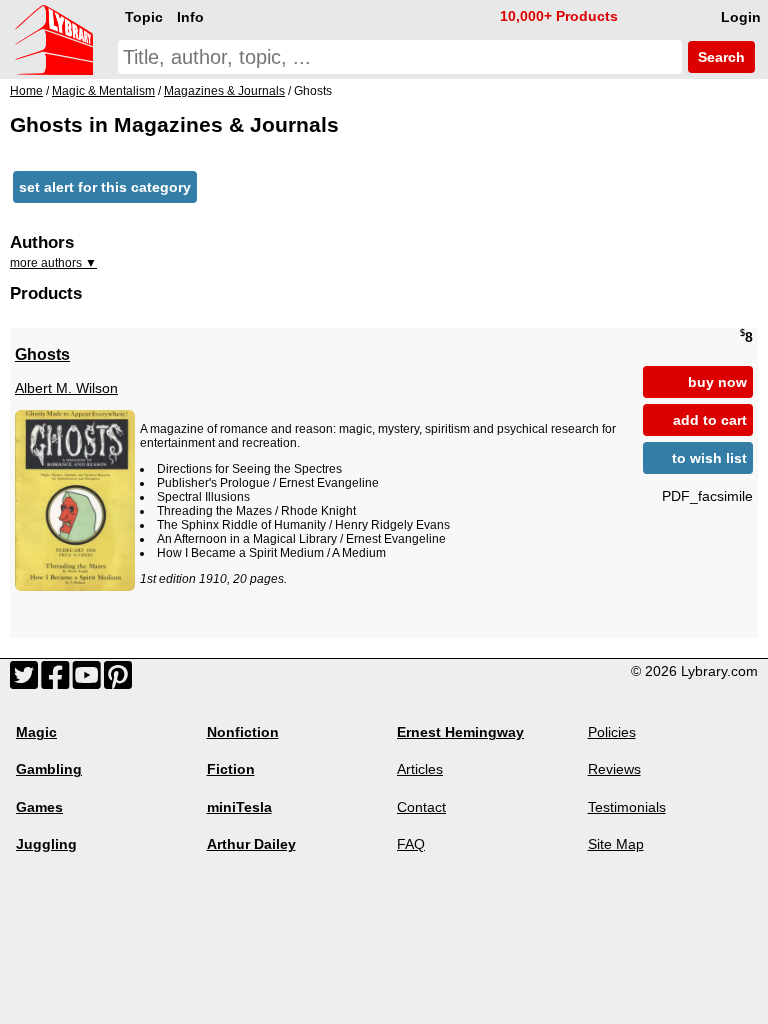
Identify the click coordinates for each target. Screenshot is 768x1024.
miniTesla (239, 807)
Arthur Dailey (251, 844)
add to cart (710, 420)
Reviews (614, 769)
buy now (717, 382)
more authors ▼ (53, 263)
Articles (420, 769)
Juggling (46, 844)
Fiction (231, 769)
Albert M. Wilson (66, 388)
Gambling (49, 769)
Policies (612, 732)
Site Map (616, 844)
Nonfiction (243, 732)
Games (39, 807)
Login (741, 17)
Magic (36, 732)
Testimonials (627, 807)
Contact (421, 807)
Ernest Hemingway (460, 732)
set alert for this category (105, 187)
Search (719, 57)
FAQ (411, 844)
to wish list (709, 458)
